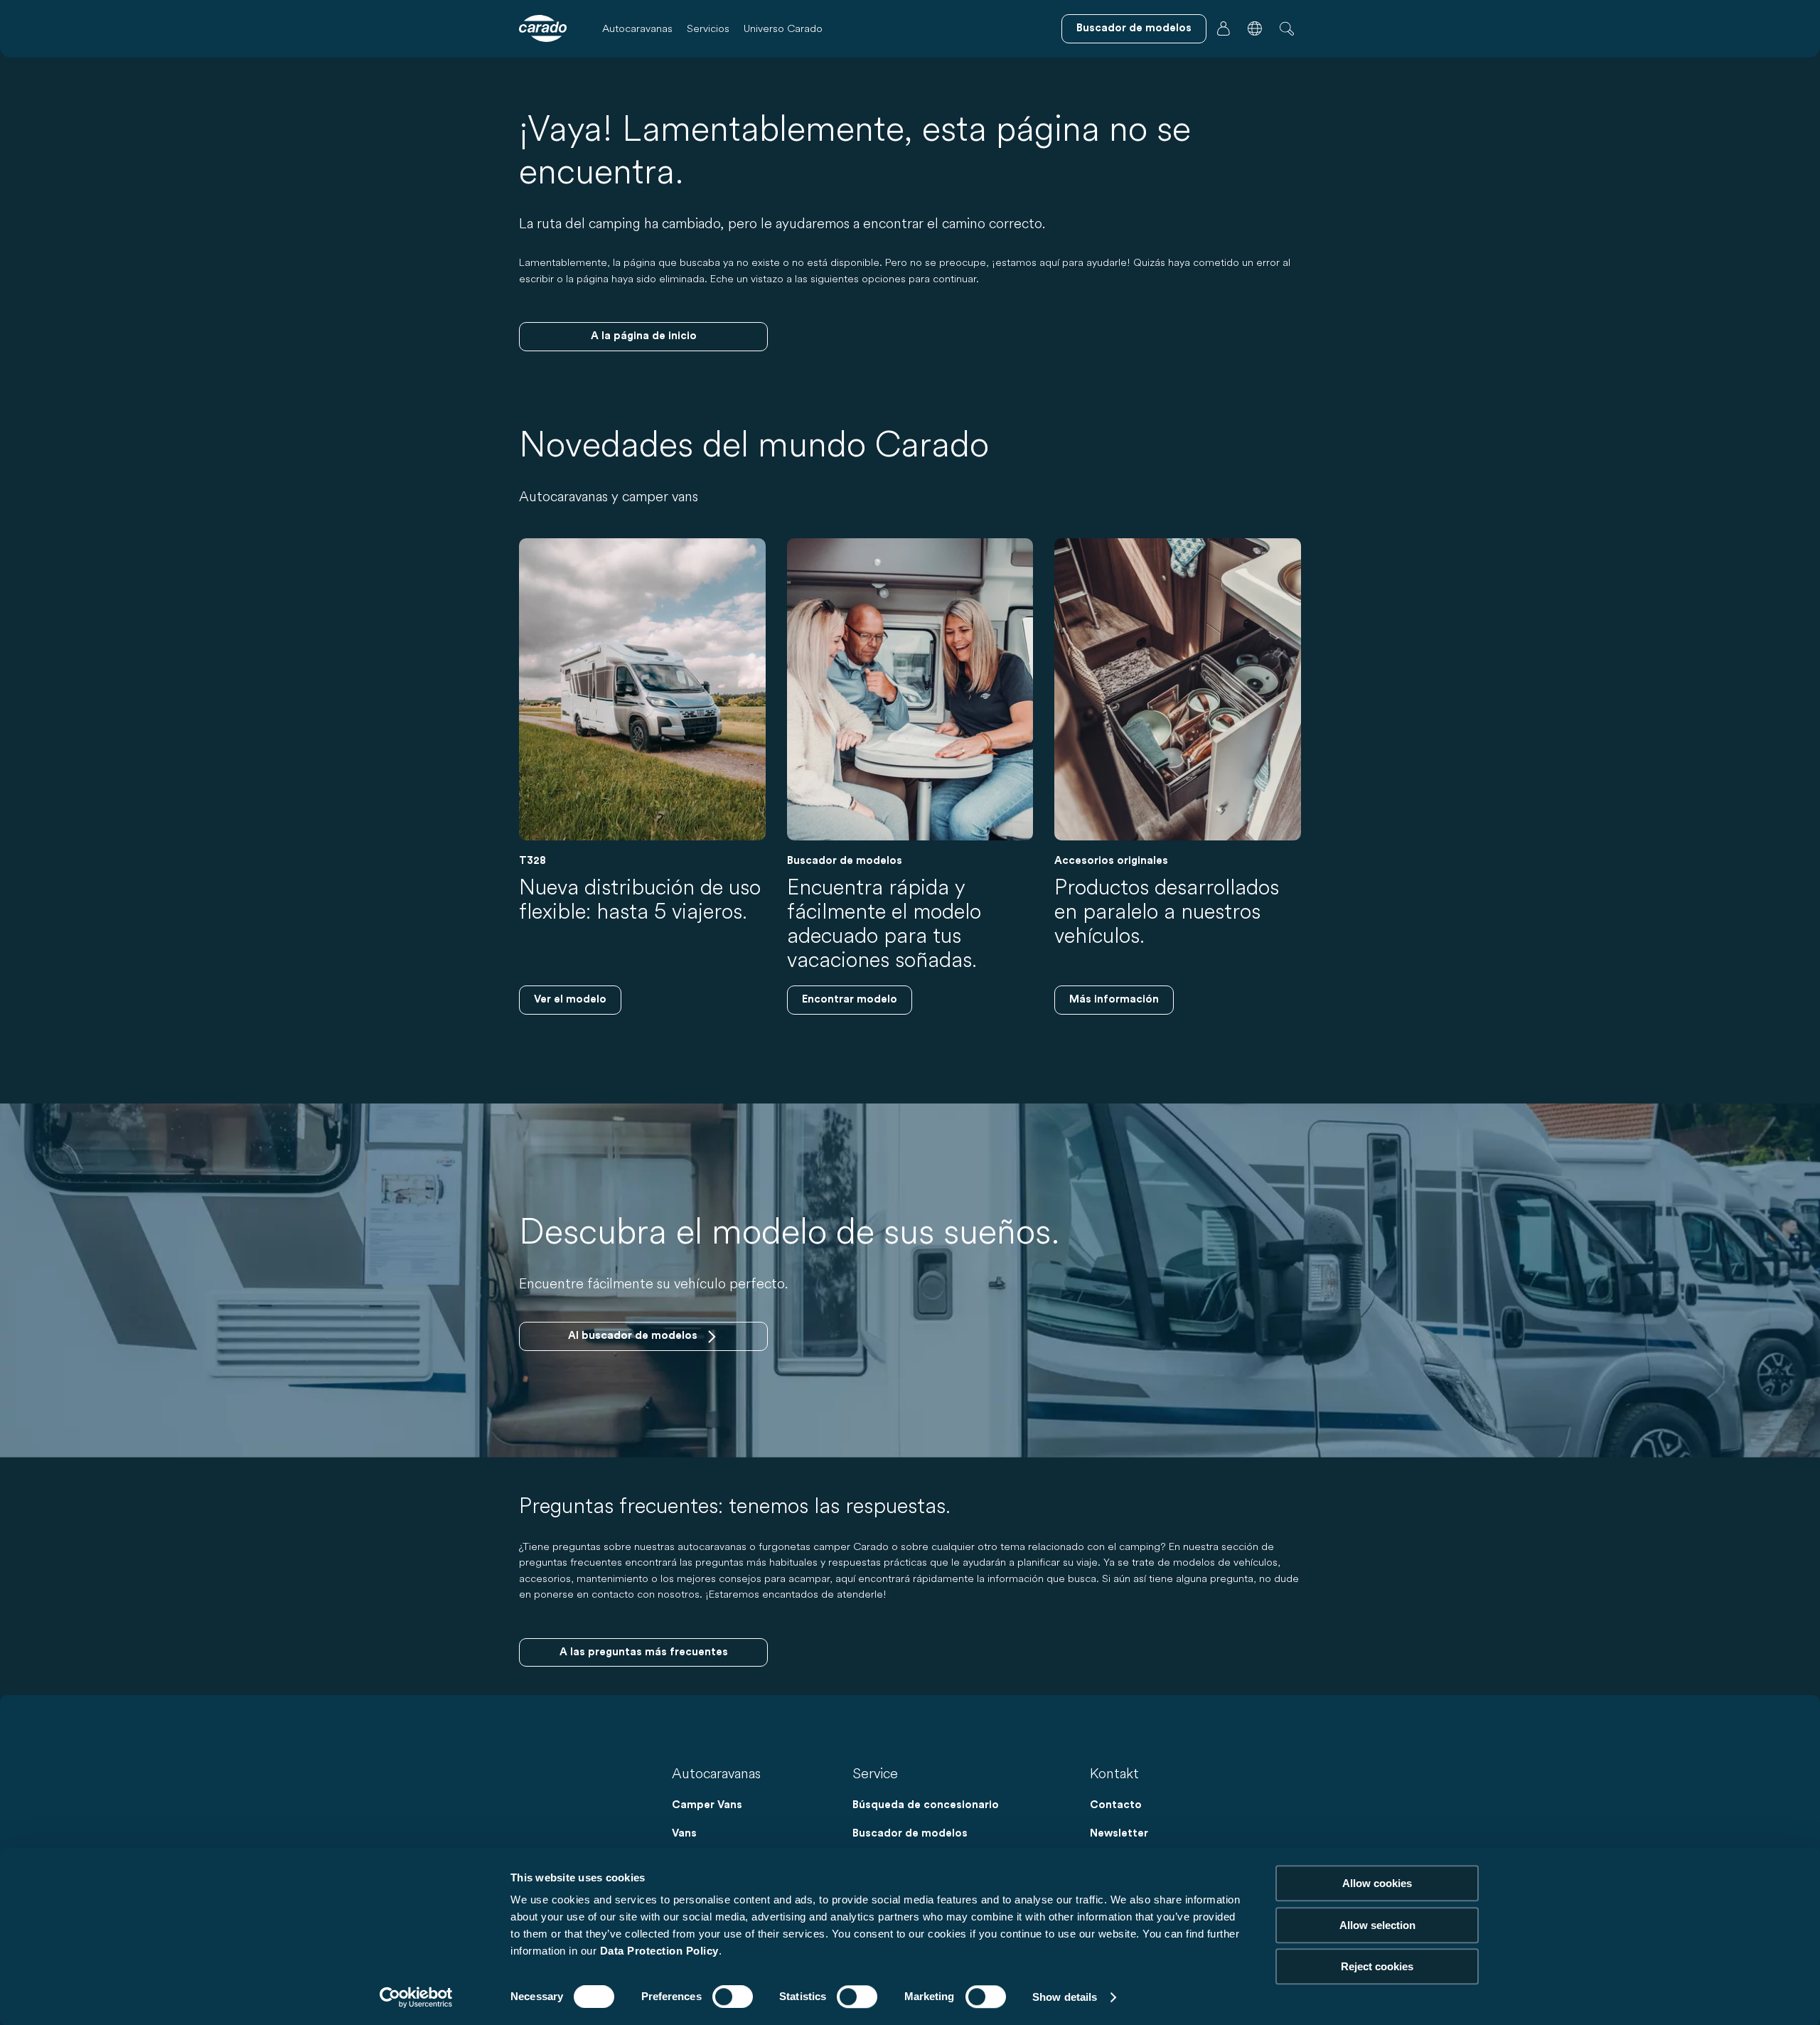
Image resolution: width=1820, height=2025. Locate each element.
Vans (684, 1833)
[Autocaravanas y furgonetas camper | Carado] (543, 28)
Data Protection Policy (659, 1951)
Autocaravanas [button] (637, 28)
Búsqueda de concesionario (926, 1805)
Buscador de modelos (910, 1833)
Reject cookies (1377, 1966)
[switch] (733, 1997)
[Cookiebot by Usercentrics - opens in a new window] (416, 1997)
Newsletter (1119, 1833)
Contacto (1116, 1805)
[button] (1255, 28)
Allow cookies (1377, 1883)
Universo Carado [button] (783, 28)
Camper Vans (707, 1805)
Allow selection (1377, 1925)
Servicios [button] (708, 28)
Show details (1065, 1997)
